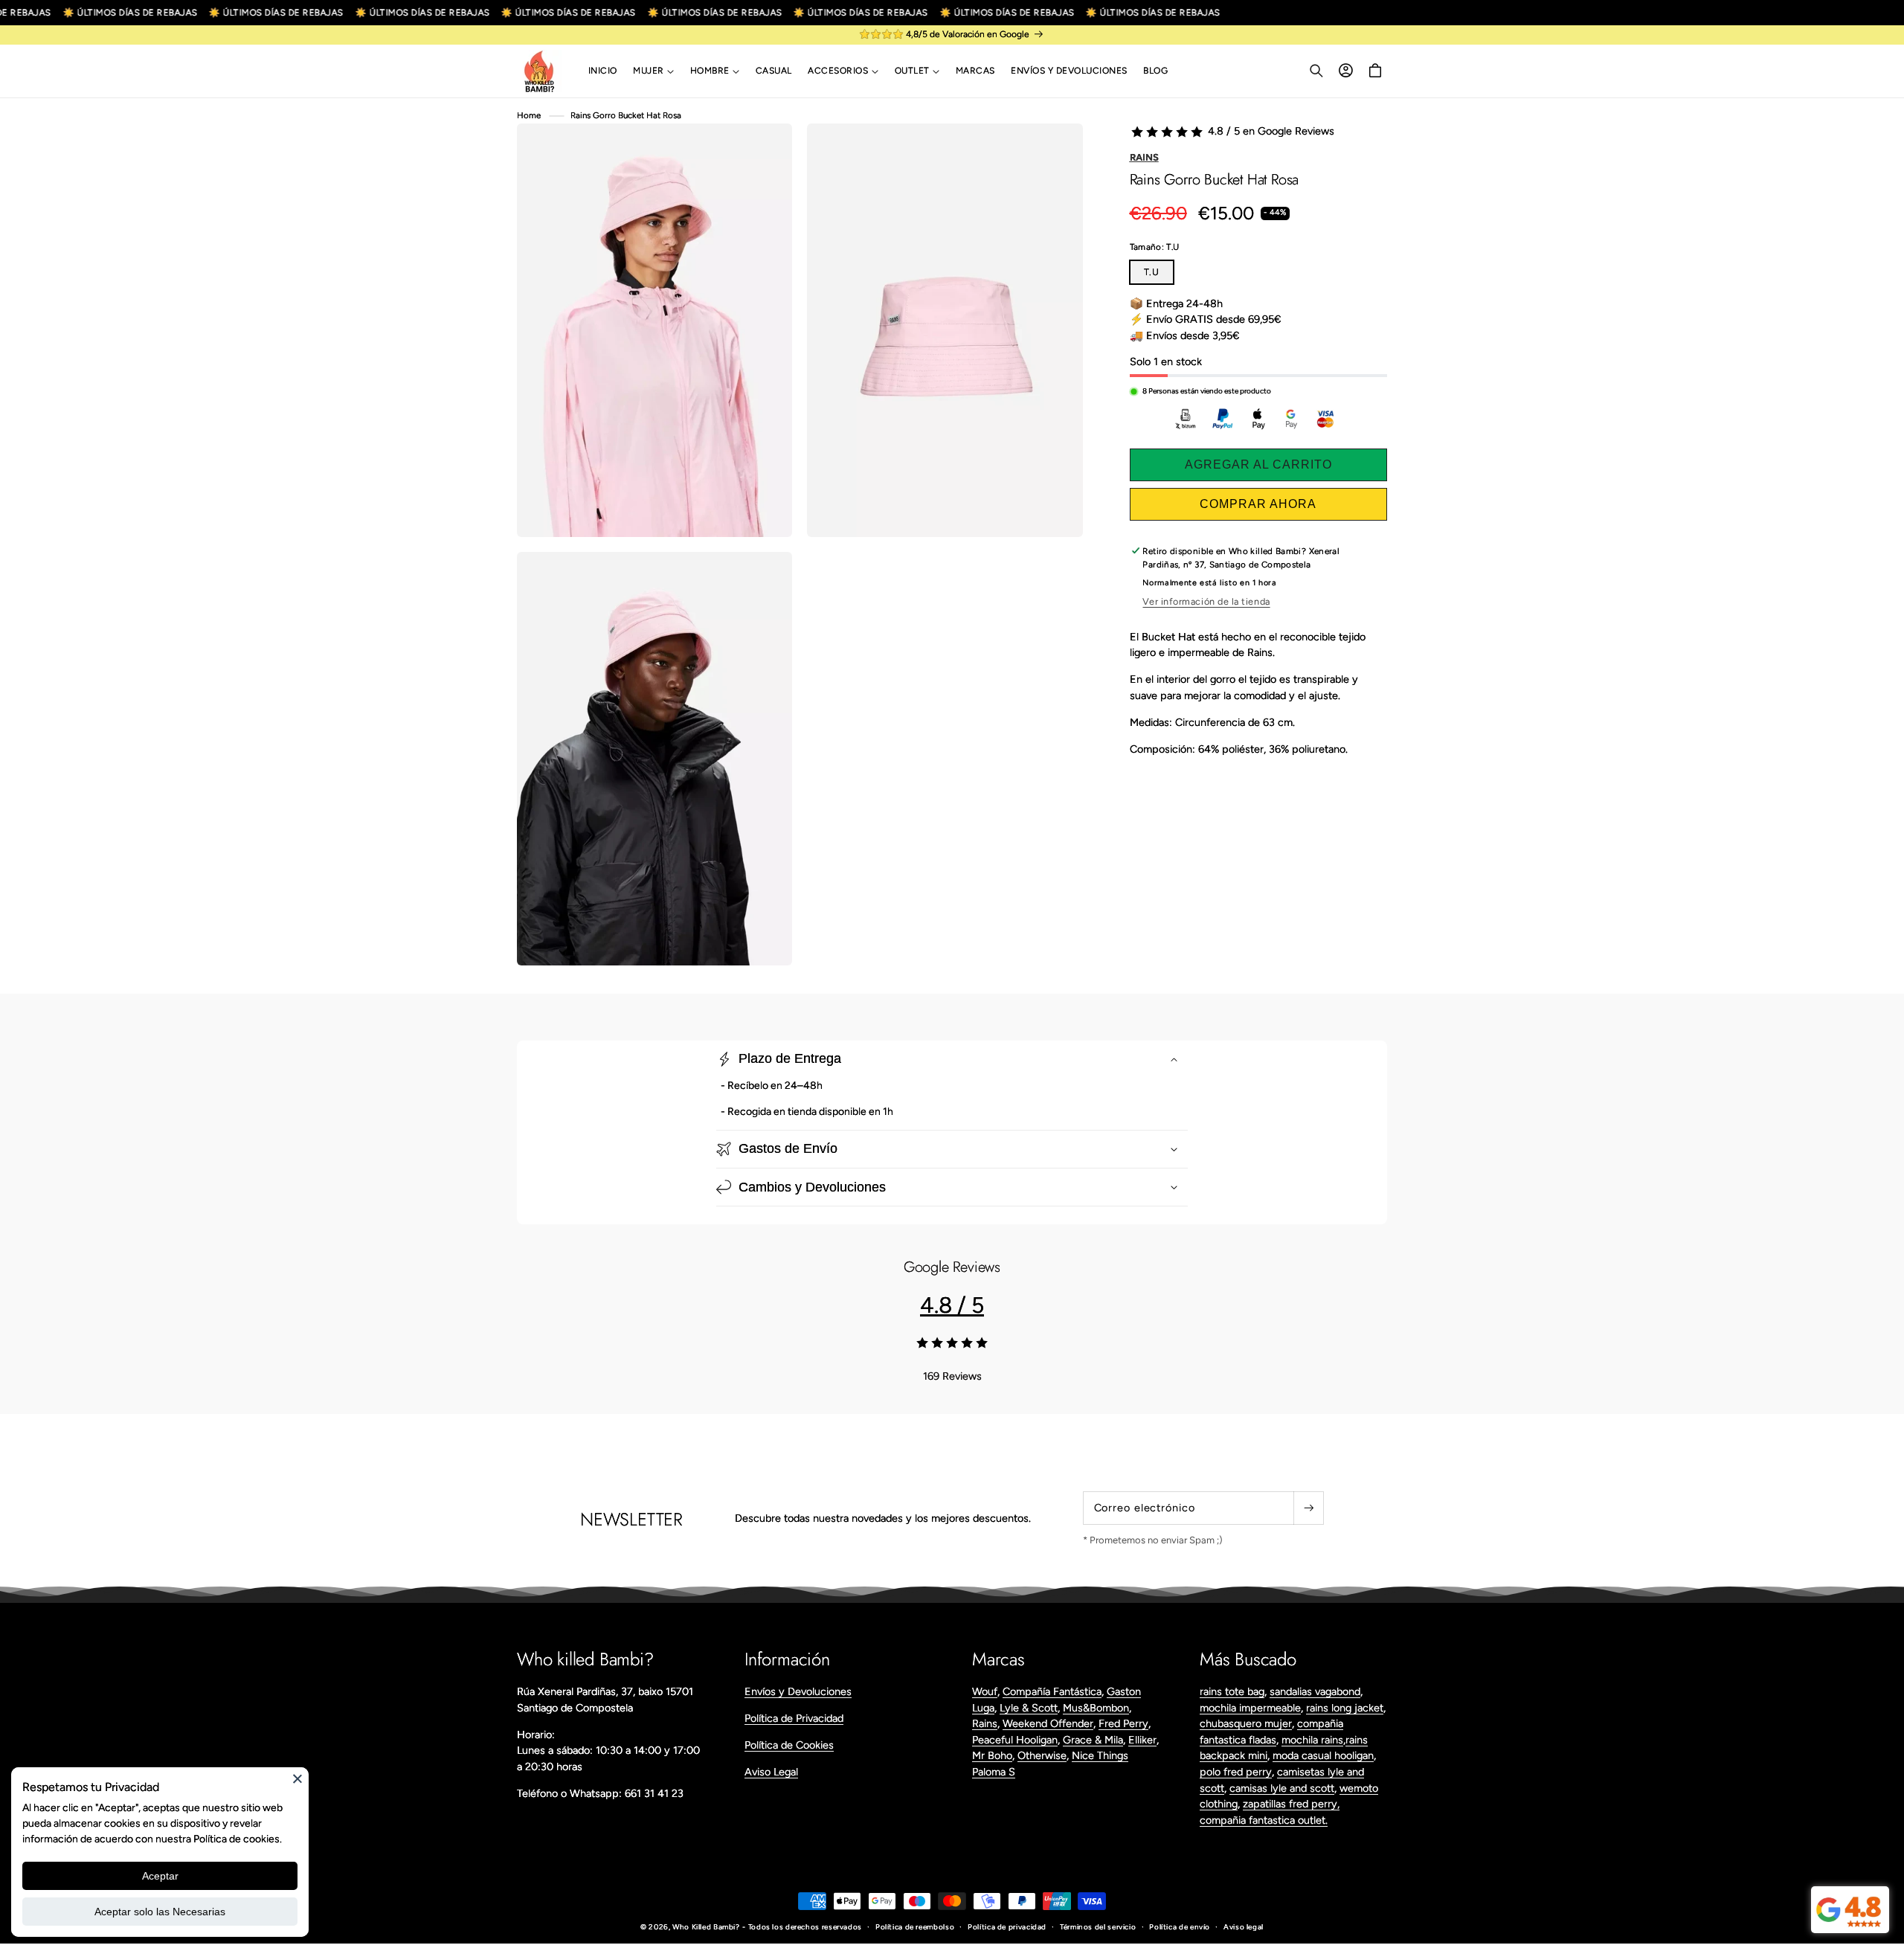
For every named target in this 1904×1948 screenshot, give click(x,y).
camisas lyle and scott (1282, 1788)
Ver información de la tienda (1206, 601)
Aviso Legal (771, 1772)
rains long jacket (1345, 1708)
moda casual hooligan (1323, 1755)
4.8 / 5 (952, 1305)
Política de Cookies (789, 1745)
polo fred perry (1236, 1772)
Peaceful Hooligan (1015, 1740)
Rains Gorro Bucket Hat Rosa (626, 115)
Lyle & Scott (1029, 1708)
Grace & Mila (1093, 1740)
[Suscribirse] (1308, 1508)
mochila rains (1312, 1740)
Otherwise (1042, 1755)
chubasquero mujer (1246, 1723)
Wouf (985, 1691)
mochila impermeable (1250, 1708)
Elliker (1142, 1740)
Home (529, 115)
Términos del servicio (1098, 1927)
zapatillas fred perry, (1291, 1804)
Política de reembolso (915, 1927)
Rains (1144, 157)
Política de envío (1180, 1927)
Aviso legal (1244, 1927)
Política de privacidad (1007, 1927)
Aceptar (160, 1876)
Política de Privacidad (794, 1718)
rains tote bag (1232, 1691)
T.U (1152, 272)
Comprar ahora (1258, 504)
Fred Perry (1123, 1723)
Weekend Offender (1048, 1723)
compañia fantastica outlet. (1264, 1820)
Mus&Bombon (1096, 1708)
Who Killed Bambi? (706, 1927)
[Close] (297, 1778)
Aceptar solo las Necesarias (160, 1912)
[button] (653, 71)
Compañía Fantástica (1052, 1691)
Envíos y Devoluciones (798, 1691)
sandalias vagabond (1315, 1691)
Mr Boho (992, 1755)
